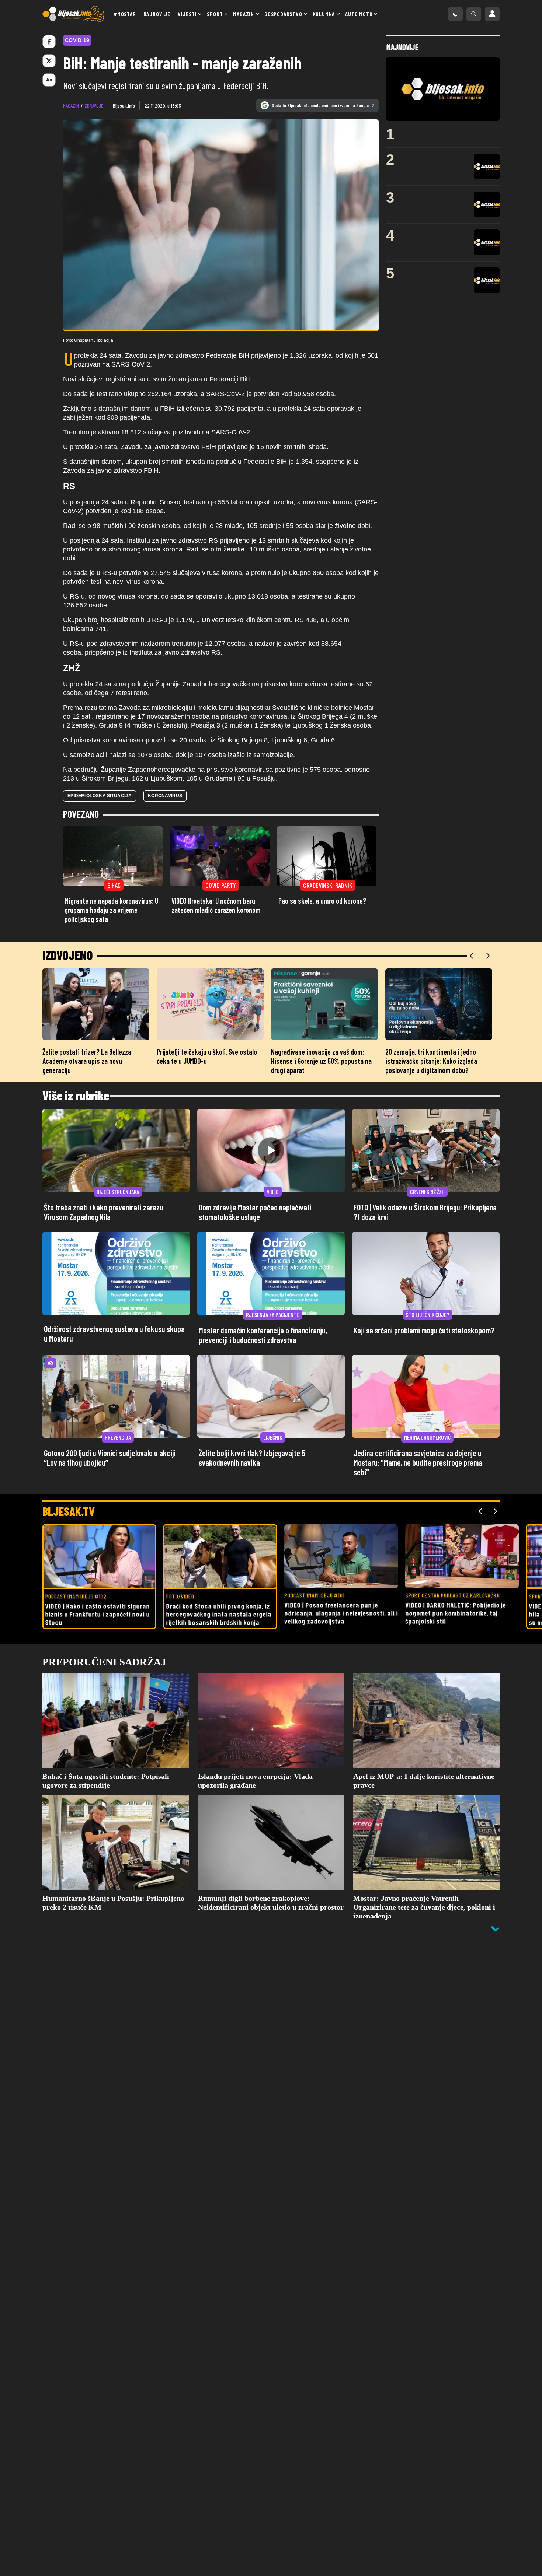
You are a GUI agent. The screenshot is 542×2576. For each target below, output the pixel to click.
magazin (71, 106)
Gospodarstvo (283, 14)
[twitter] (49, 61)
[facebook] (49, 42)
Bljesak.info (124, 106)
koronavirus (165, 796)
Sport (215, 14)
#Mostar (125, 14)
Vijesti (187, 14)
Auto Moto (359, 14)
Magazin (244, 14)
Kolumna (324, 14)
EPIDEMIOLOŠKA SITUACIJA (100, 796)
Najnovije (157, 14)
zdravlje (94, 106)
